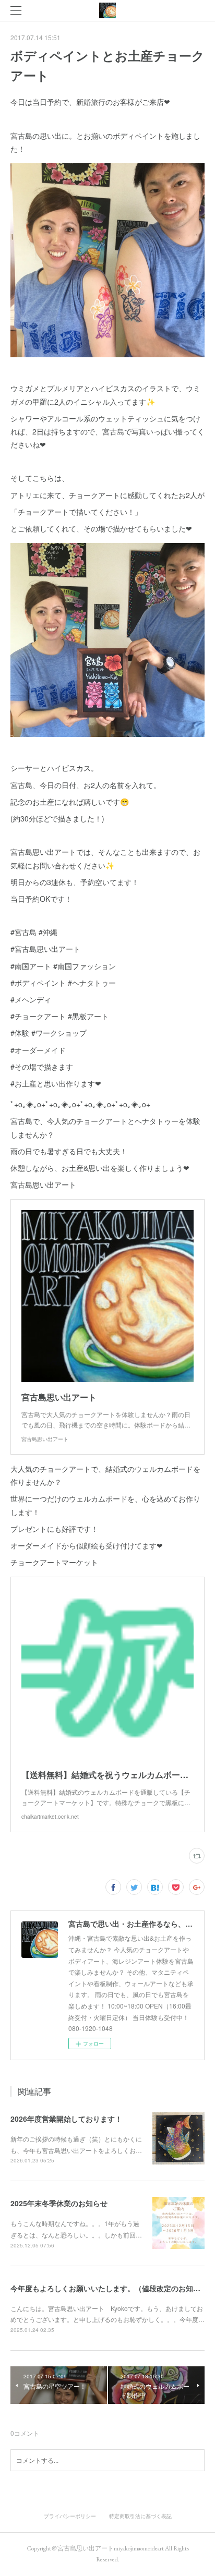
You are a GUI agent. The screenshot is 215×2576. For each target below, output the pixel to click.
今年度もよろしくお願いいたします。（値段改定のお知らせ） (113, 2288)
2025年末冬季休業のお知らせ (59, 2203)
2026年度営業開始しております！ (66, 2119)
